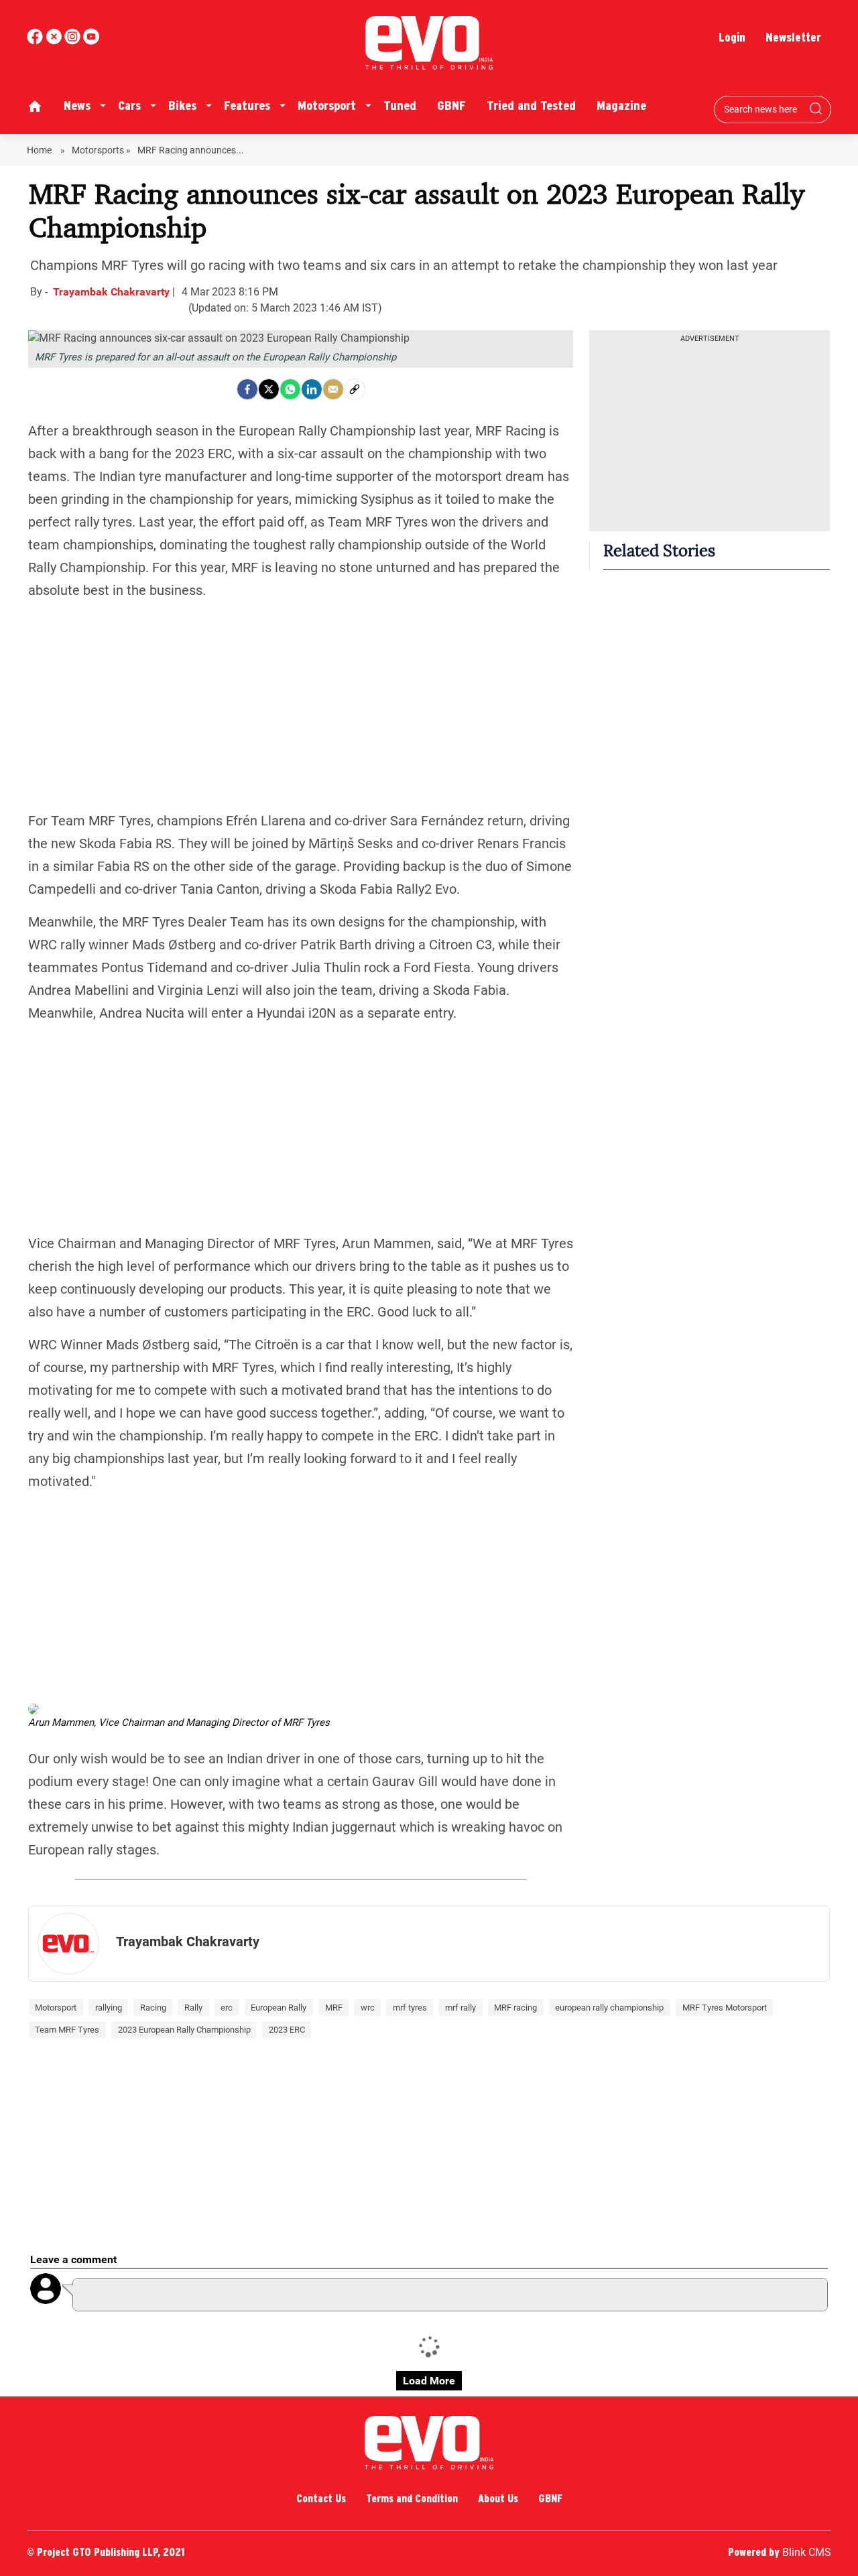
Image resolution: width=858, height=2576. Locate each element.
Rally (193, 2008)
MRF (334, 2008)
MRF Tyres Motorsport (725, 2008)
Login (732, 37)
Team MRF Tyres (67, 2030)
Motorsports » (101, 150)
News (77, 106)
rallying (109, 2008)
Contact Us (321, 2499)
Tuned (400, 106)
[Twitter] (269, 389)
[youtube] (74, 41)
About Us (498, 2499)
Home (40, 150)
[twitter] (55, 41)
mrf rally (461, 2008)
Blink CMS (807, 2552)
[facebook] (36, 41)
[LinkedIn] (312, 389)
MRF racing (515, 2008)
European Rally (279, 2008)
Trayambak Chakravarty (113, 292)
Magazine (621, 106)
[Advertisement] (301, 705)
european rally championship (609, 2008)
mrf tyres (410, 2008)
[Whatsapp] (290, 389)
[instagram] (91, 41)
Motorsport (327, 106)
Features (247, 106)
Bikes (182, 106)
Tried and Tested (531, 106)
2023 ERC (287, 2030)
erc (227, 2008)
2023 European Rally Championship (184, 2030)
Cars (129, 106)
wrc (368, 2008)
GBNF (451, 106)
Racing (153, 2008)
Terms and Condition (412, 2499)
